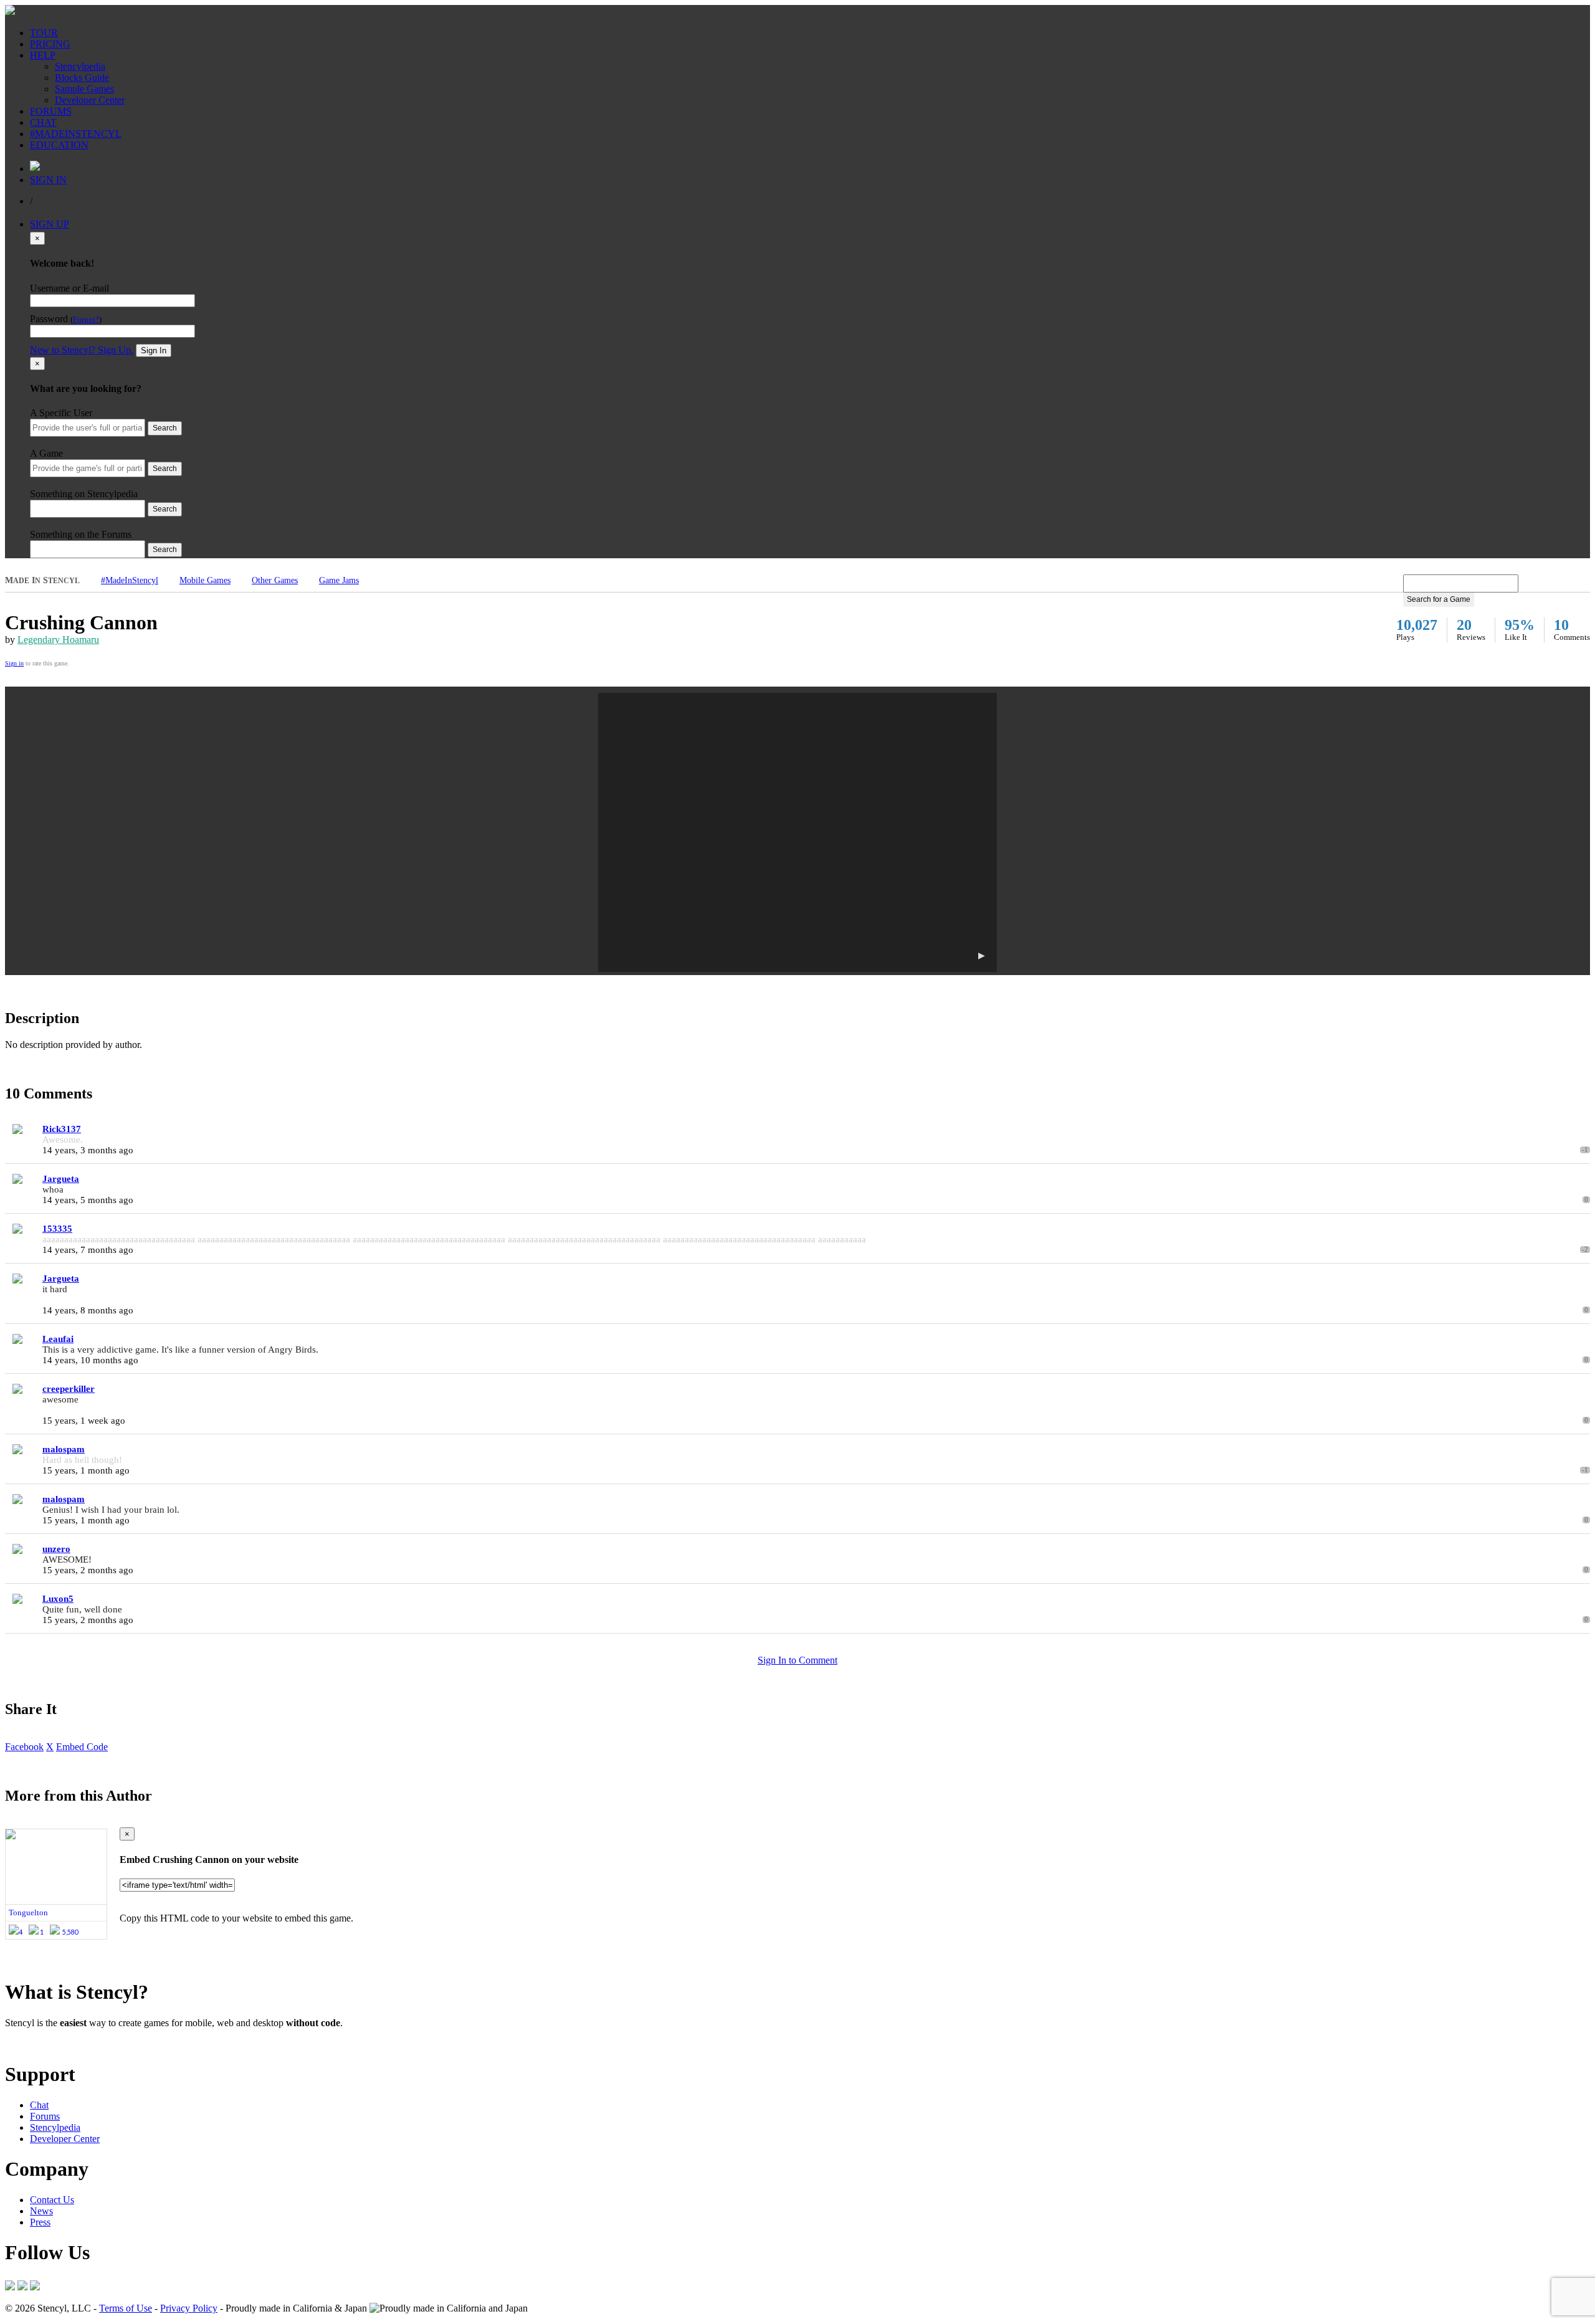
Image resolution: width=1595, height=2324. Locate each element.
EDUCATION (59, 145)
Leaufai (58, 1339)
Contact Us (52, 2200)
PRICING (50, 44)
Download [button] (75, 2044)
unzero (56, 1549)
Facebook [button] (24, 1747)
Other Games (275, 580)
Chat (39, 2105)
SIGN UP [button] (50, 224)
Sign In (154, 350)
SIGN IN (48, 180)
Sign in (14, 663)
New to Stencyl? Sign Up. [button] (82, 350)
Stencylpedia (80, 66)
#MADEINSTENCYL (76, 134)
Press (40, 2222)
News (41, 2211)
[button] (797, 832)
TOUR (44, 33)
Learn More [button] (28, 2044)
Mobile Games (205, 580)
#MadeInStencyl (130, 580)
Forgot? (86, 320)
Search (165, 428)
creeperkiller (69, 1389)
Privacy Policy (189, 2308)
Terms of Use (126, 2308)
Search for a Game (1439, 599)
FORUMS (51, 111)
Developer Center (90, 100)
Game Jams (339, 580)
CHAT (43, 122)
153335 (57, 1229)
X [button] (50, 1747)
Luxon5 (58, 1599)
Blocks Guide (82, 78)
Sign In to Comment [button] (797, 1660)
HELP (43, 55)
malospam (64, 1449)
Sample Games (84, 89)
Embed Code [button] (82, 1747)
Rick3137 (62, 1129)
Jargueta (61, 1179)
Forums (45, 2116)
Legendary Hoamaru (58, 640)
